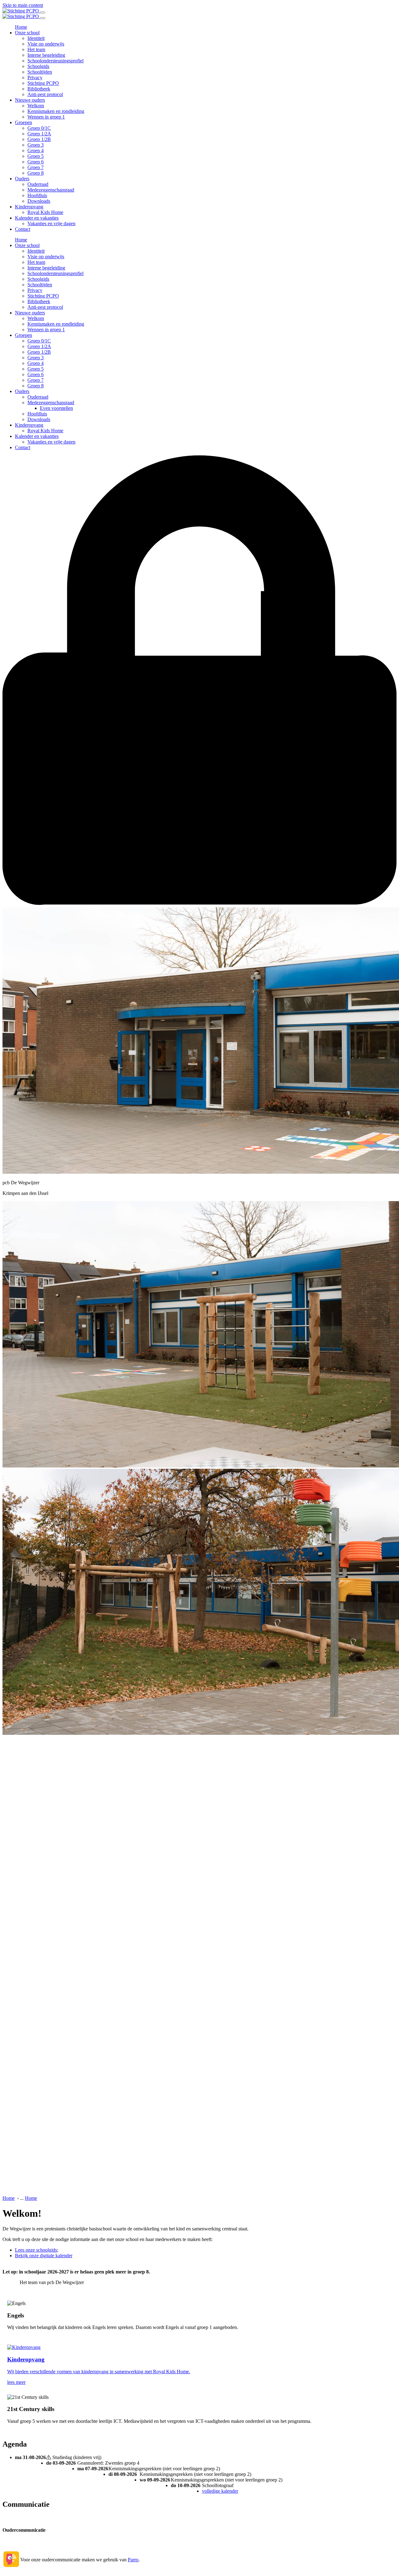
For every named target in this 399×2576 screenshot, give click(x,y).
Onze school (27, 33)
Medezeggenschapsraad (51, 190)
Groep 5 (36, 156)
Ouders (22, 179)
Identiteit (36, 38)
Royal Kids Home (45, 212)
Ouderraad (38, 184)
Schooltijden (40, 72)
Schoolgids (38, 66)
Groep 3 (36, 145)
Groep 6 (36, 162)
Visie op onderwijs (46, 44)
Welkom (36, 106)
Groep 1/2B (39, 139)
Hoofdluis (37, 195)
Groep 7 (36, 167)
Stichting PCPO (43, 83)
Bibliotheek (39, 89)
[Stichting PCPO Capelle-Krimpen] (21, 11)
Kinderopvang (29, 207)
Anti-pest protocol (45, 94)
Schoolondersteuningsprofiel (55, 61)
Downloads (39, 201)
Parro (133, 2560)
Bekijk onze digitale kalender (44, 2256)
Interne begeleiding (46, 55)
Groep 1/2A (39, 134)
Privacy (35, 78)
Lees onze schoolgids (36, 2250)
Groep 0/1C (39, 128)
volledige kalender (220, 2491)
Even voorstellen (56, 408)
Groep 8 (36, 173)
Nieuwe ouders (30, 100)
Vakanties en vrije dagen (51, 223)
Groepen (24, 122)
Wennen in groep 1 (46, 117)
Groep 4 (36, 150)
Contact (23, 229)
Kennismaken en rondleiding (56, 111)
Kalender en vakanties (37, 218)
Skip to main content (23, 5)
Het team (36, 49)
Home (21, 27)
